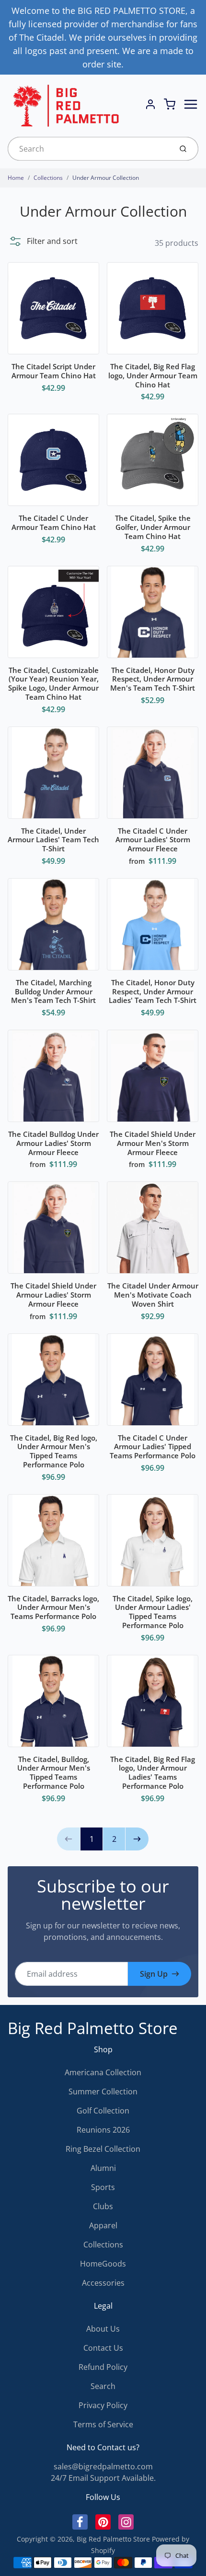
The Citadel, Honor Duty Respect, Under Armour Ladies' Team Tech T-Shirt (153, 991)
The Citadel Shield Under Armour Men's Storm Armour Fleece (153, 1143)
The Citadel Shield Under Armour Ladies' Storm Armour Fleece (53, 1295)
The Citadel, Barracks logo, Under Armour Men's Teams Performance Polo (53, 1607)
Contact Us (103, 2348)
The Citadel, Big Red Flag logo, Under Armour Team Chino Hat (153, 375)
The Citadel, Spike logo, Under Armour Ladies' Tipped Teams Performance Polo (153, 1612)
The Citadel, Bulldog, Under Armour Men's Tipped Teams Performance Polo (54, 1772)
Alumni (103, 2168)
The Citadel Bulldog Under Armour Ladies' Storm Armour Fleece (53, 1143)
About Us (103, 2329)
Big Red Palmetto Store (93, 2028)
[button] (43, 241)
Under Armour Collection (106, 178)
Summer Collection (103, 2092)
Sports (103, 2187)
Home (16, 178)
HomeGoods (103, 2264)
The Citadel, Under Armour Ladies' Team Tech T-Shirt (53, 840)
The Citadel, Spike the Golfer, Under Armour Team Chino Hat (153, 527)
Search (103, 2386)
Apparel (103, 2225)
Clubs (103, 2206)
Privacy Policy (103, 2405)
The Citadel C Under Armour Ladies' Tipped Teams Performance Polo (153, 1447)
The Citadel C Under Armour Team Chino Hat (54, 523)
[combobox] (89, 149)
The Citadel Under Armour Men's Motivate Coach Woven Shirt (153, 1295)
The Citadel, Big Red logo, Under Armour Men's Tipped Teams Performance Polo (54, 1451)
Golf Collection (103, 2111)
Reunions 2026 (103, 2130)
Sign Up (154, 1974)
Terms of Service (103, 2424)
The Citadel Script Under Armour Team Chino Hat (54, 371)
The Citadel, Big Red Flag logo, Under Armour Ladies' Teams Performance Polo (153, 1772)
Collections (48, 178)
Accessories (103, 2283)
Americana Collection (103, 2072)
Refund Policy (103, 2367)
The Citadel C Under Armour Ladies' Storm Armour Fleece (153, 840)
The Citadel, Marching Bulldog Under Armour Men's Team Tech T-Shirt (53, 991)
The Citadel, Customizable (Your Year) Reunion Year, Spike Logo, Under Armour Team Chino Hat (53, 683)
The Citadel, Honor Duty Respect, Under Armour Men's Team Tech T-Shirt (153, 679)
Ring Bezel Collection (103, 2149)
